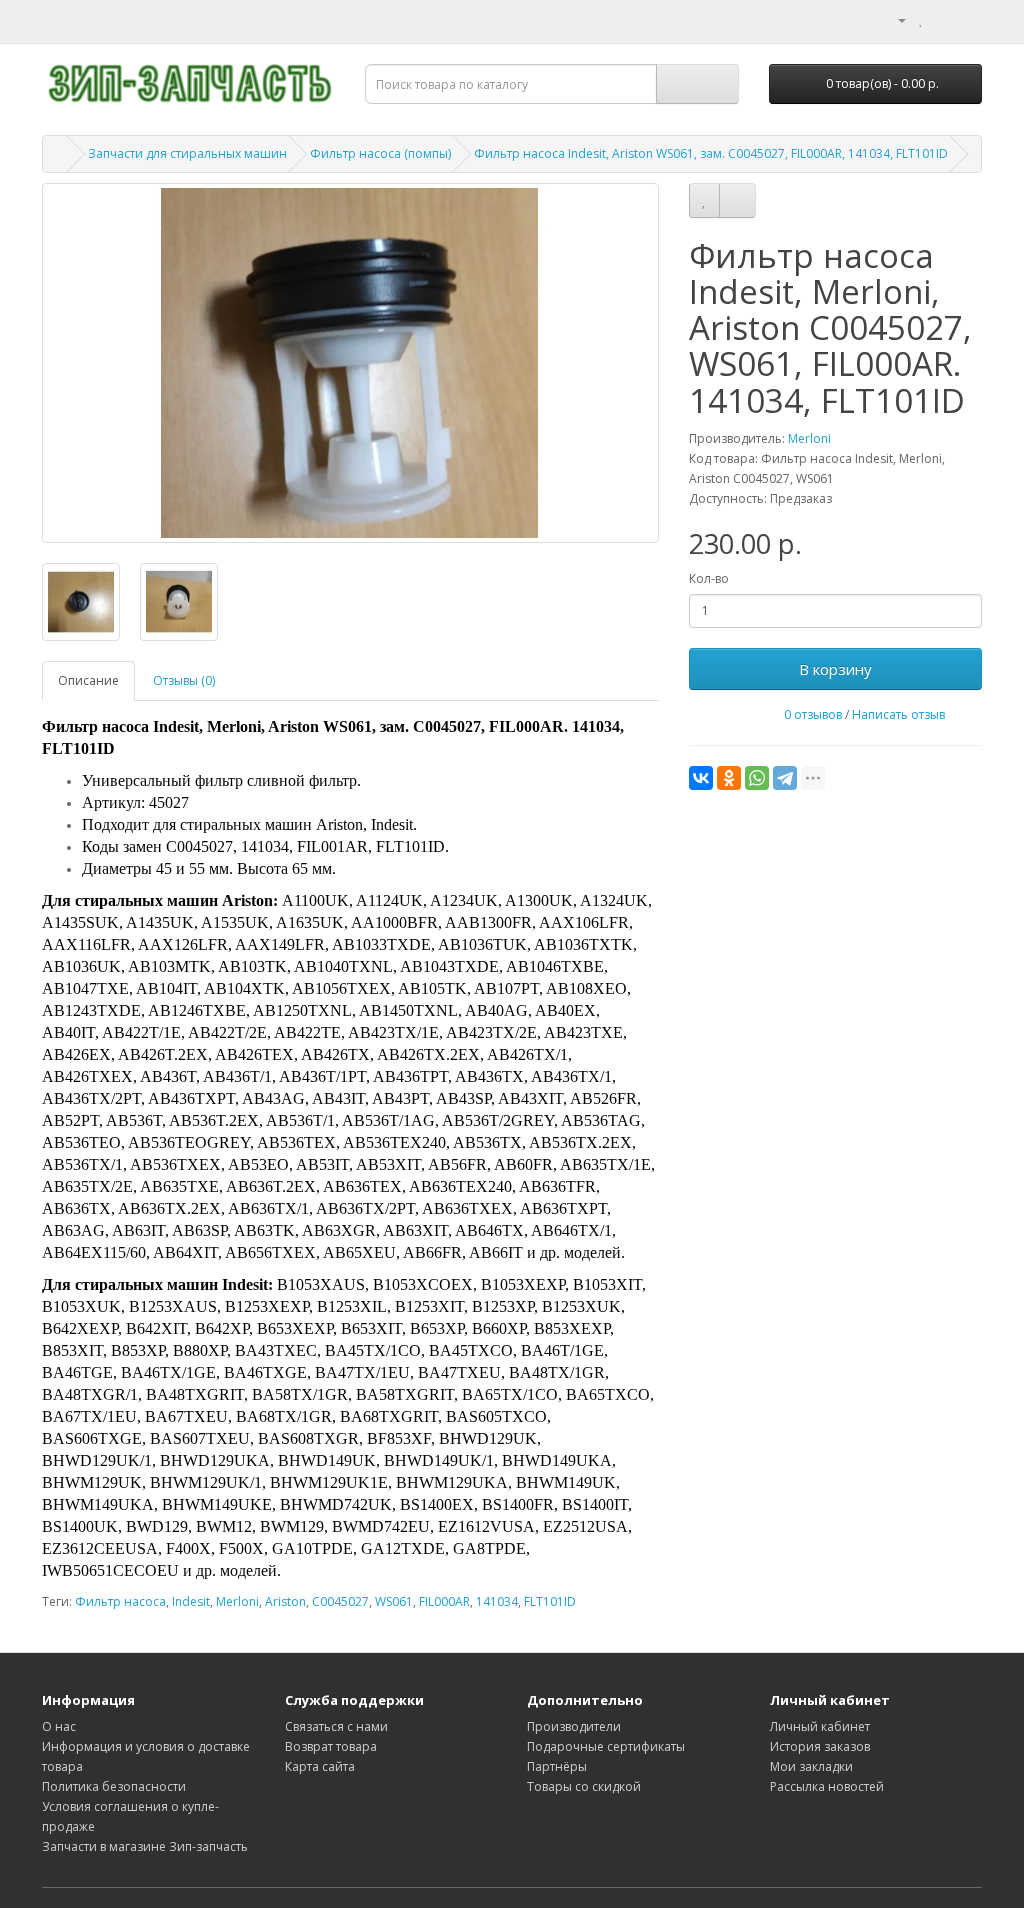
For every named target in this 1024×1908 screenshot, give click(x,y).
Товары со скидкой (584, 1786)
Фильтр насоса (120, 1601)
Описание (88, 680)
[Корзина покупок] (942, 19)
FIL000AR (444, 1601)
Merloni (809, 438)
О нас (59, 1726)
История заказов (820, 1746)
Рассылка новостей (827, 1786)
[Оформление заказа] (966, 19)
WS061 (394, 1601)
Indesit (191, 1601)
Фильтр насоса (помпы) (380, 153)
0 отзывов (813, 714)
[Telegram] (785, 778)
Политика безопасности (114, 1786)
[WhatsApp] (757, 778)
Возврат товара (331, 1746)
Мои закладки (811, 1766)
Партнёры (557, 1766)
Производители (574, 1726)
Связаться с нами (336, 1726)
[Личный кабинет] (894, 19)
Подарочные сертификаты (606, 1746)
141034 (497, 1601)
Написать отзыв (898, 714)
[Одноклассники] (729, 778)
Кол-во (709, 578)
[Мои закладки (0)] (921, 19)
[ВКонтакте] (701, 778)
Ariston (285, 1601)
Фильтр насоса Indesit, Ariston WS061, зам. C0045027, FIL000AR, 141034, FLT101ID (711, 153)
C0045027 (340, 1601)
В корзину (835, 669)
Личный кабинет (820, 1726)
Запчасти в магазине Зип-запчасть (145, 1846)
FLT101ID (550, 1601)
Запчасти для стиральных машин (187, 153)
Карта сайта (320, 1766)
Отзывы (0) (184, 680)
